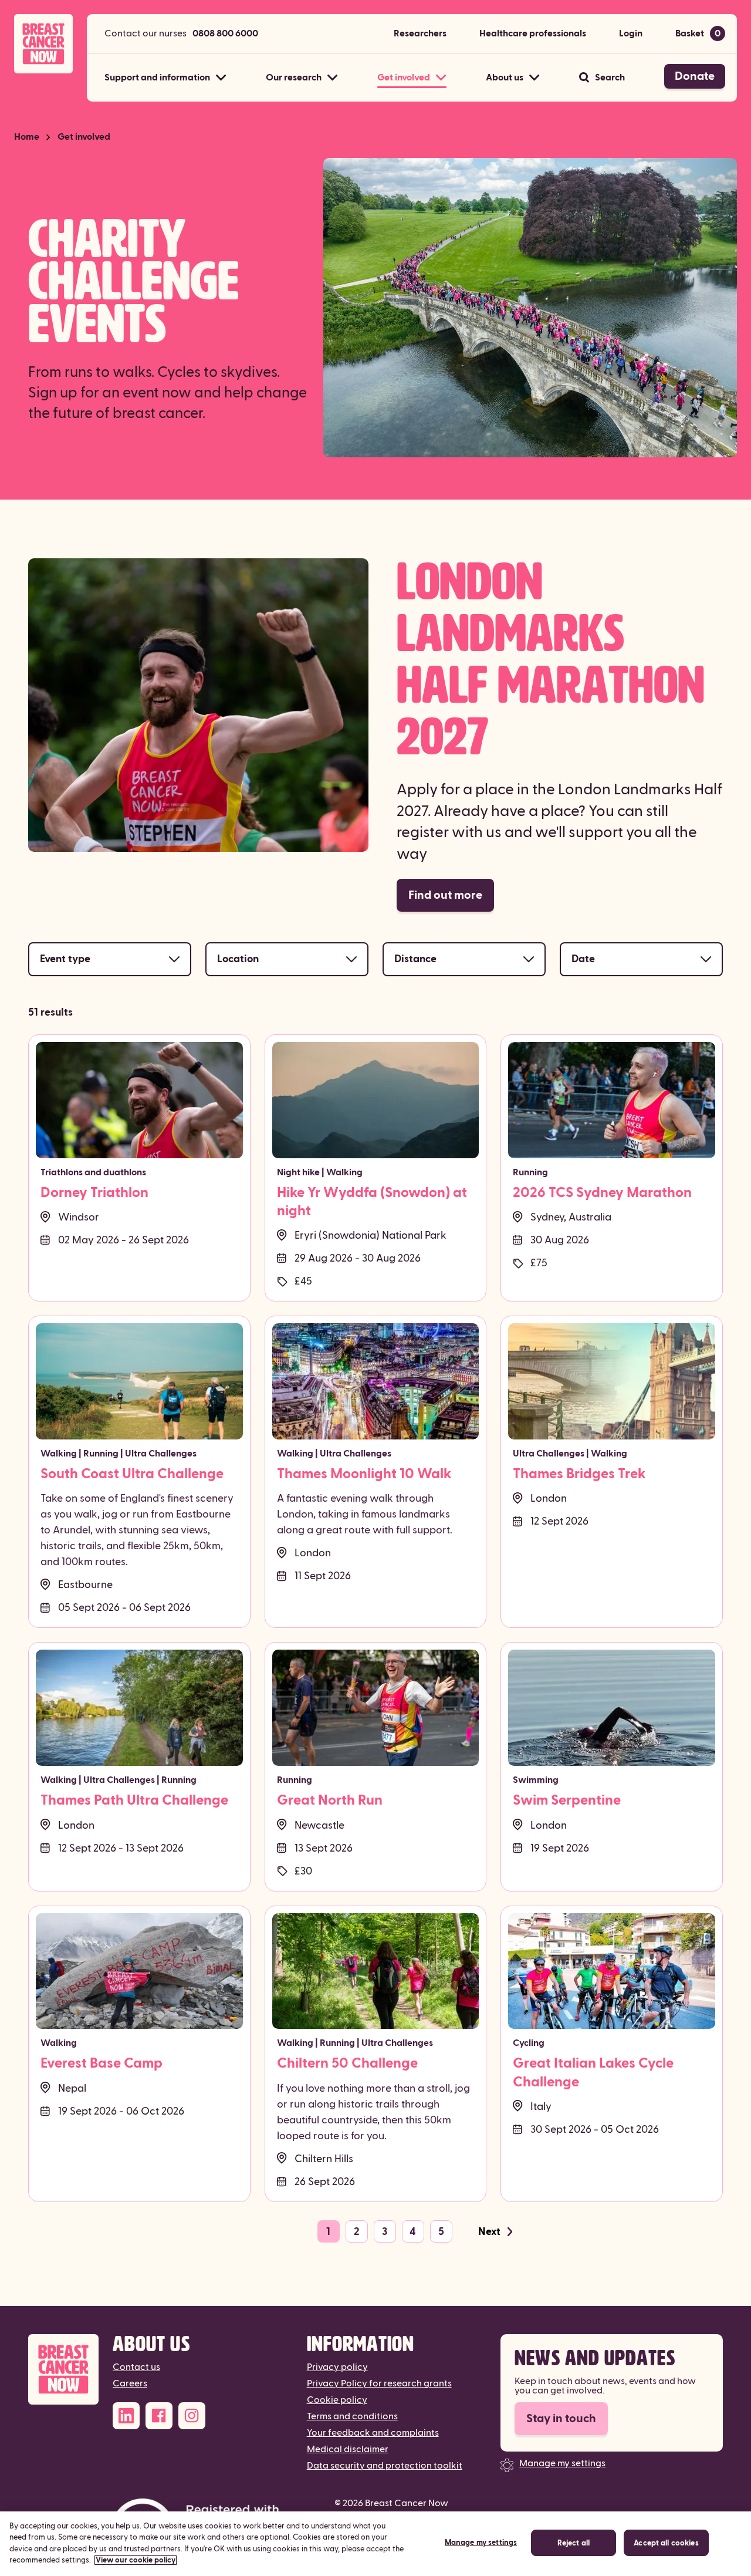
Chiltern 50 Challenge (347, 2064)
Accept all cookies (666, 2543)
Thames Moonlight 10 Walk (364, 1474)
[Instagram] (192, 2416)
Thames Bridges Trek (579, 1474)
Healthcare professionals (533, 33)
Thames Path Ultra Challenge (134, 1800)
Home (27, 137)
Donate (695, 76)
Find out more (445, 895)
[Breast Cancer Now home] (43, 44)
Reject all (574, 2543)
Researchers (420, 33)
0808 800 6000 (225, 33)
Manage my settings (562, 2463)
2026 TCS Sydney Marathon (602, 1193)
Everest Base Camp (102, 2064)
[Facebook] (159, 2416)
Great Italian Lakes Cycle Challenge (593, 2073)
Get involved (84, 137)
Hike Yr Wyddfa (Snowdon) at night (372, 1202)
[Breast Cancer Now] (63, 2370)
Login (631, 33)
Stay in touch (561, 2419)
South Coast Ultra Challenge (132, 1474)
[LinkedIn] (126, 2416)
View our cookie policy (136, 2560)
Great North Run (330, 1800)
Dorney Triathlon (94, 1193)
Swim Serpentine (567, 1800)
